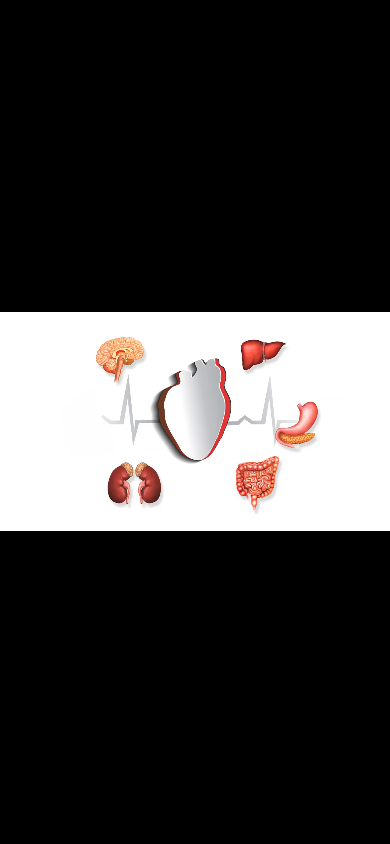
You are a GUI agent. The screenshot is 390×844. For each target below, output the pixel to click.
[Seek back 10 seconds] (48, 824)
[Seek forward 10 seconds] (79, 824)
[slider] (145, 824)
